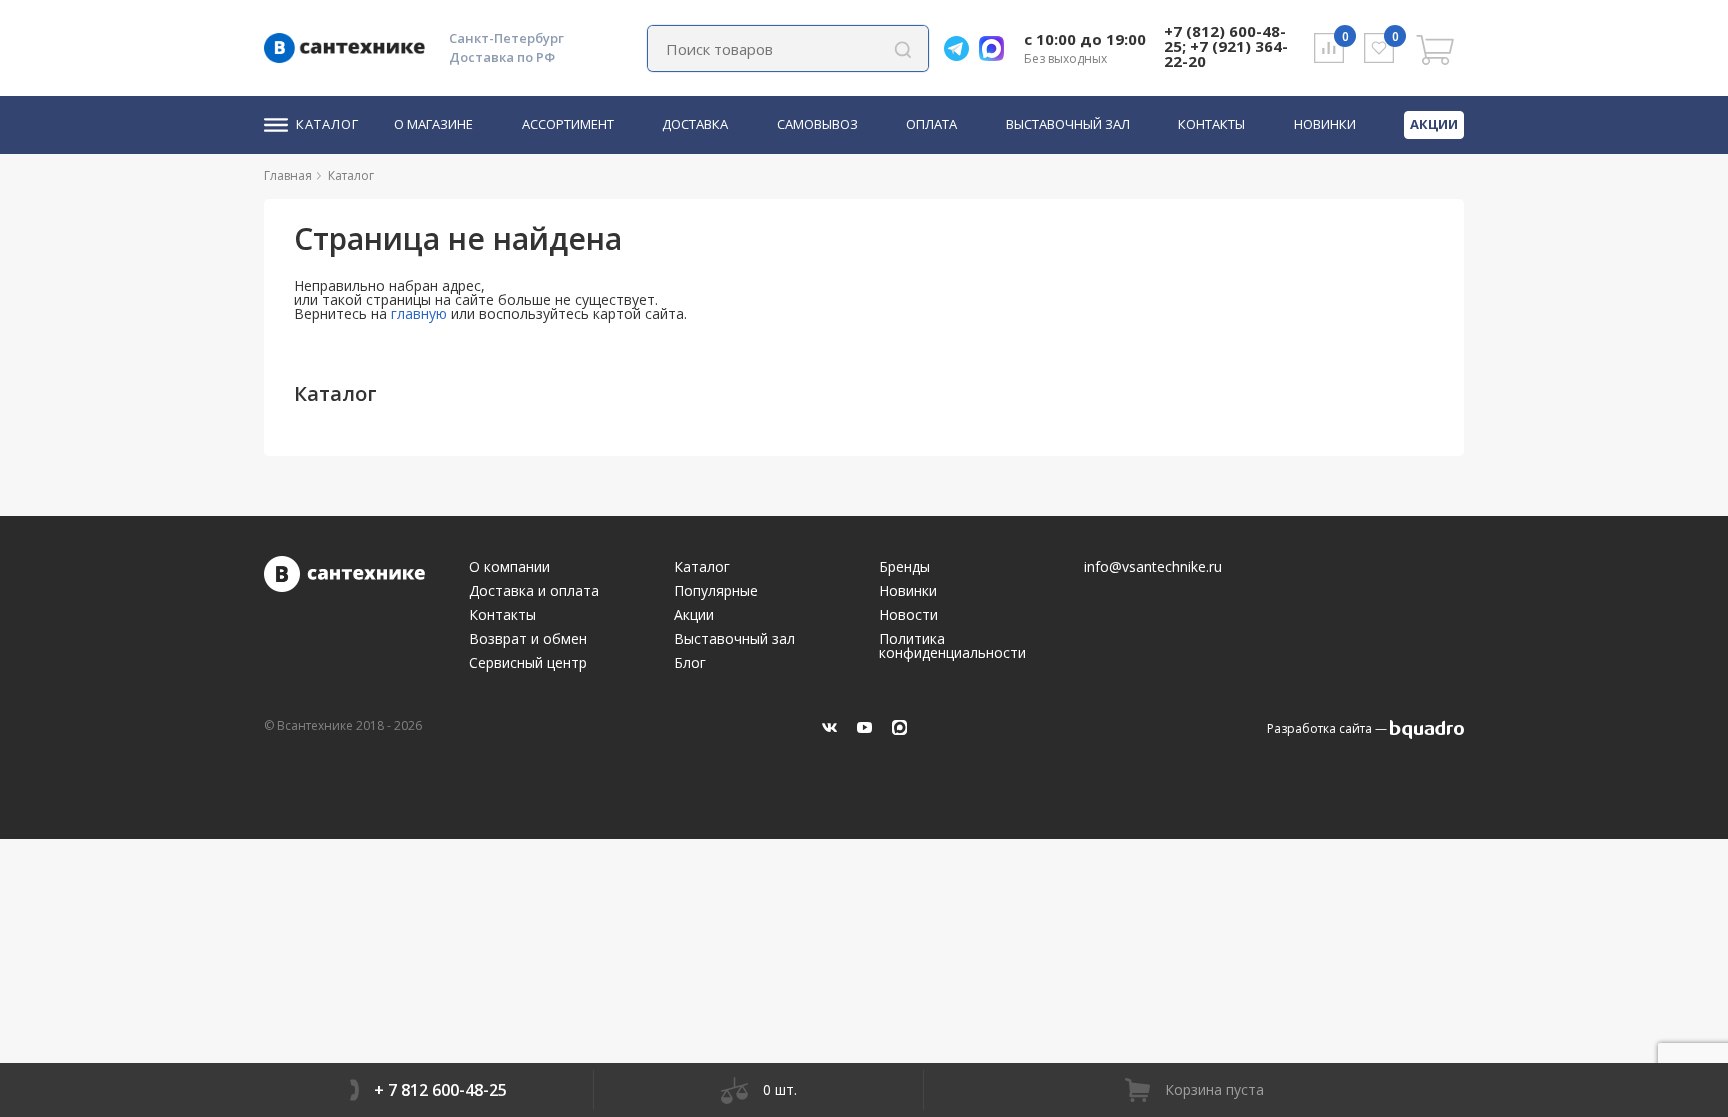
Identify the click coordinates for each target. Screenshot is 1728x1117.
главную (419, 313)
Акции (1434, 124)
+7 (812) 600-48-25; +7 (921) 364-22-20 (1226, 46)
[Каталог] (382, 175)
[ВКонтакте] (829, 727)
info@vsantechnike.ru (1153, 567)
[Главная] (320, 175)
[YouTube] (864, 727)
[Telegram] (961, 48)
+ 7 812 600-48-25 (440, 1090)
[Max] (996, 48)
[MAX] (899, 727)
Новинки (1325, 125)
